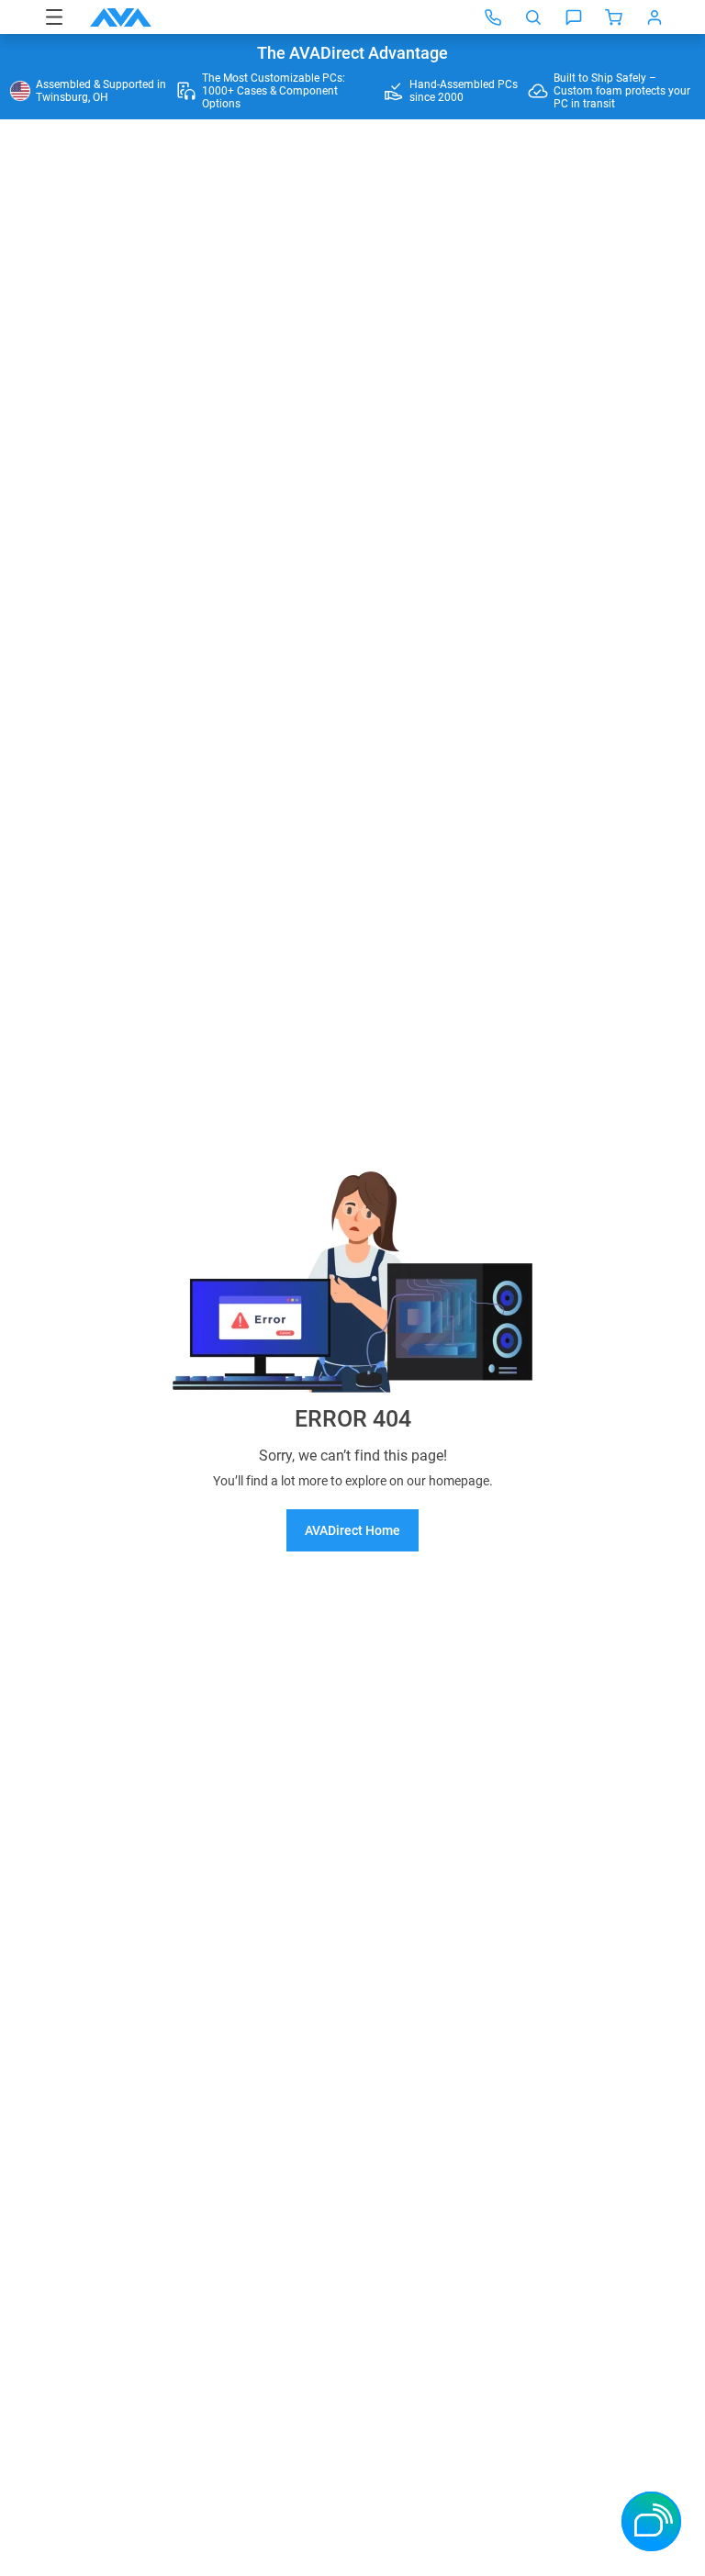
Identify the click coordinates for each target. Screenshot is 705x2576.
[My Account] (655, 17)
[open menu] (54, 17)
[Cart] (614, 17)
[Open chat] (574, 17)
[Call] (493, 17)
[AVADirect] (121, 17)
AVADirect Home (352, 1530)
